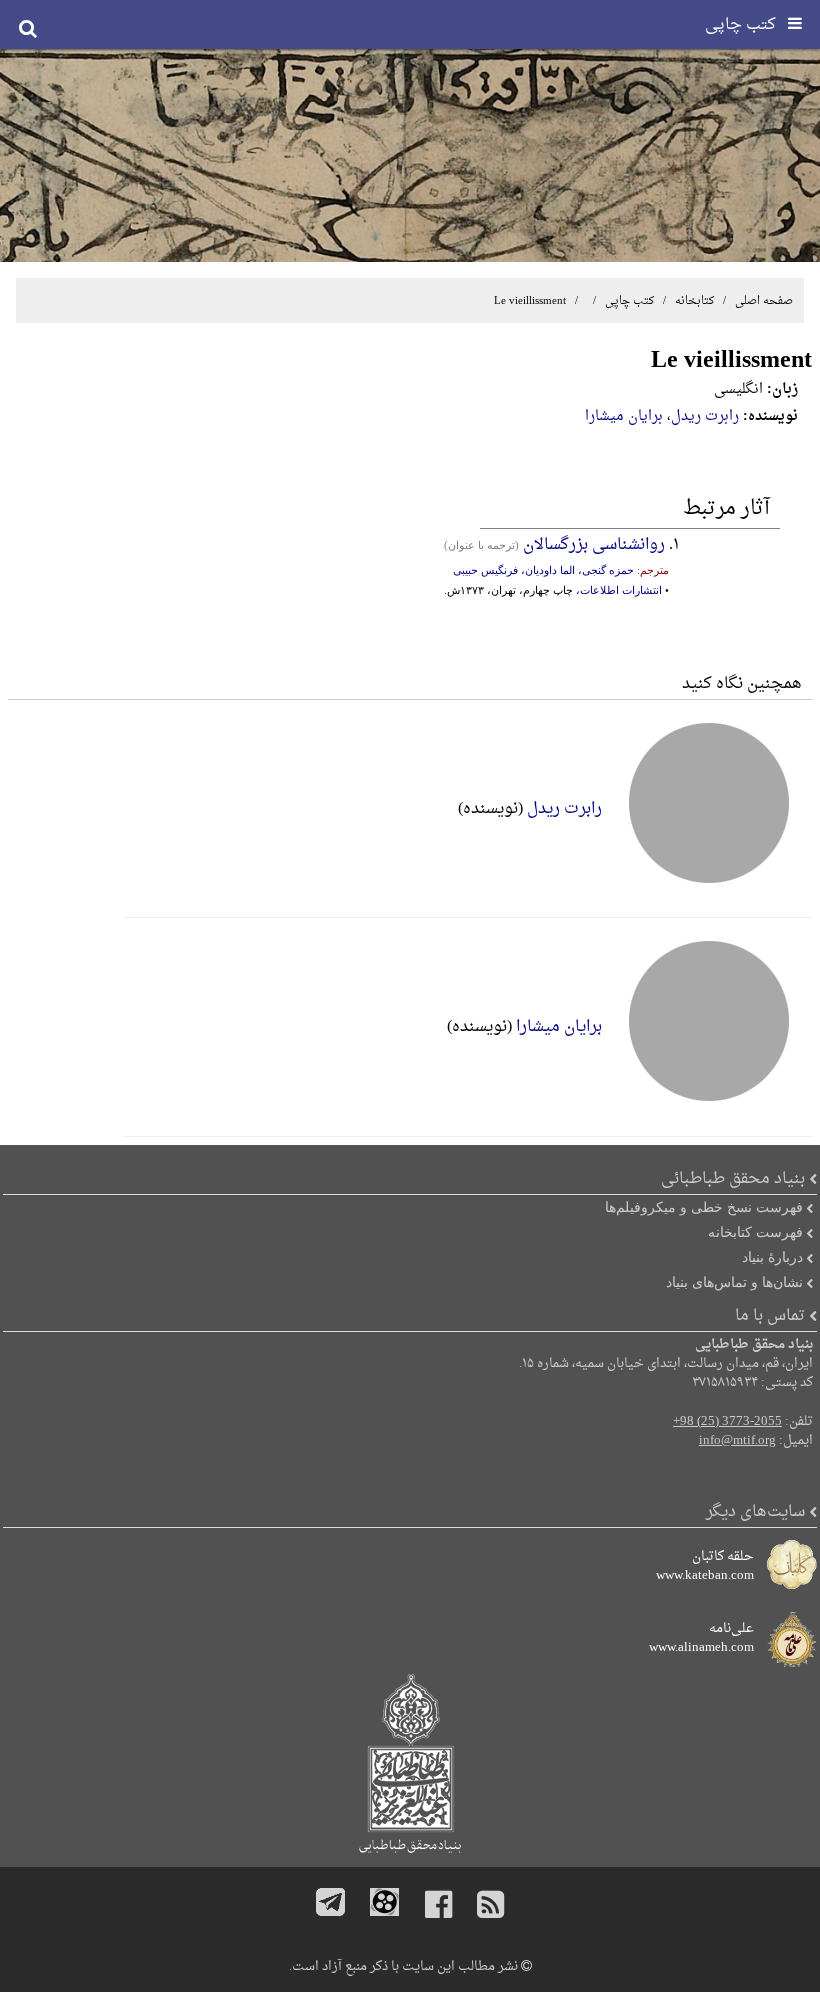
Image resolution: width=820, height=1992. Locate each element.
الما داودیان (550, 570)
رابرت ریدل (705, 416)
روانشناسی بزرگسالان (594, 545)
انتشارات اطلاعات (621, 590)
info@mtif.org (737, 1441)
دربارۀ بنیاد (772, 1257)
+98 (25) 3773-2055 (727, 1422)
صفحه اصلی (764, 301)
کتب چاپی (629, 301)
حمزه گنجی (608, 570)
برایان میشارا (624, 416)
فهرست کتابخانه (755, 1232)
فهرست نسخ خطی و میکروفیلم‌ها (704, 1207)
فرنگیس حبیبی (485, 570)
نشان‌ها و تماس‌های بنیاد (734, 1282)
